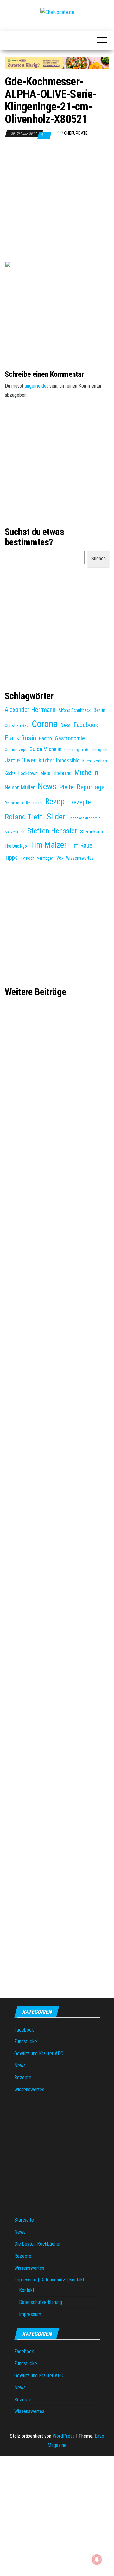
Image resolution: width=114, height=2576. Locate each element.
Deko (66, 725)
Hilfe (85, 750)
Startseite (24, 2220)
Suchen (98, 559)
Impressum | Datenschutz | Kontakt (49, 2280)
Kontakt (27, 2290)
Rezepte (80, 802)
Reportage (91, 787)
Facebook (86, 725)
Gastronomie (70, 738)
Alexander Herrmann (30, 710)
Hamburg (72, 750)
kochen (100, 761)
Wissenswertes (80, 858)
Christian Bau (17, 725)
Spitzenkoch (15, 832)
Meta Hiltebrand (56, 773)
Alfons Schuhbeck (74, 710)
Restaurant (34, 803)
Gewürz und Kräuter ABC (39, 2053)
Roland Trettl (24, 817)
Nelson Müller (20, 787)
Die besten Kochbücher (38, 2244)
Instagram (99, 750)
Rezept (56, 802)
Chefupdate (76, 133)
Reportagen (14, 803)
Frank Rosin (20, 738)
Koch (87, 761)
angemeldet (36, 386)
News (47, 787)
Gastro (45, 739)
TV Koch (27, 858)
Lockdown (28, 773)
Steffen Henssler (52, 831)
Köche (10, 773)
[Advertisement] (57, 202)
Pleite (66, 787)
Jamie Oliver (20, 760)
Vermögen (45, 858)
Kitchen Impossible (59, 761)
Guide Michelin (45, 749)
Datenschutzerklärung (41, 2302)
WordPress (64, 2436)
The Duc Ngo (16, 846)
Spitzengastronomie (84, 818)
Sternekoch (92, 832)
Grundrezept (16, 750)
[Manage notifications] (97, 2560)
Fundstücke (26, 2041)
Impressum (30, 2314)
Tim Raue (81, 846)
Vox (60, 858)
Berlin (99, 710)
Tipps (11, 858)
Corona (45, 724)
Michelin (86, 772)
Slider (56, 817)
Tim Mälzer (48, 845)
